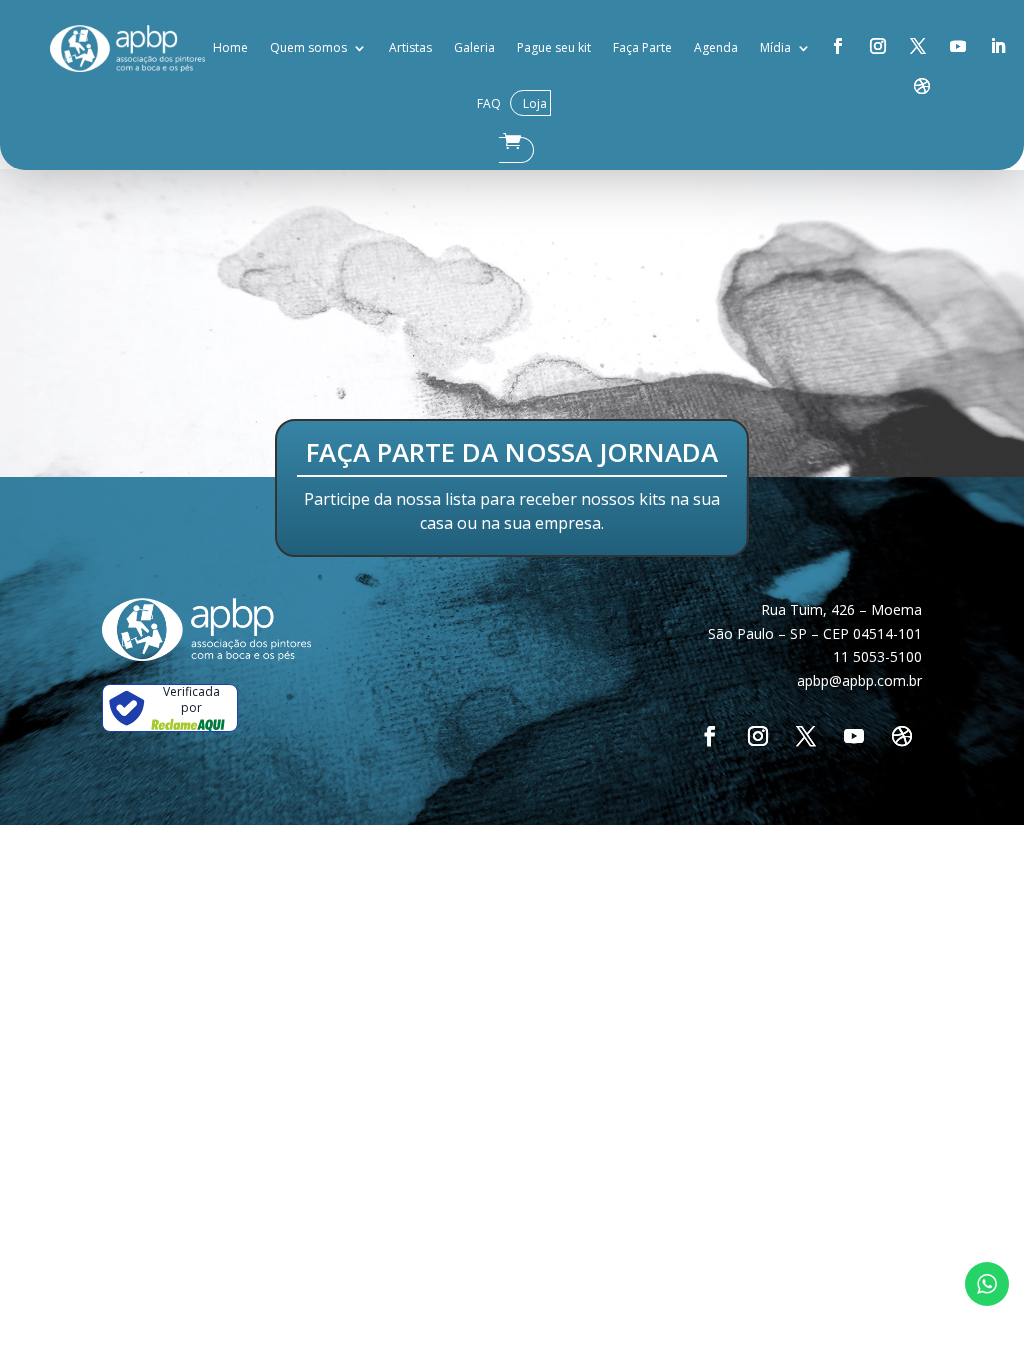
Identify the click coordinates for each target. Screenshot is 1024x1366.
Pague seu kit (554, 47)
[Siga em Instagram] (878, 46)
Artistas (410, 47)
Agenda (716, 47)
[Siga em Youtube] (958, 46)
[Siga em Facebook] (838, 46)
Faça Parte (642, 47)
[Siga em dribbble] (922, 86)
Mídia (775, 47)
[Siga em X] (918, 46)
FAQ (489, 103)
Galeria (474, 47)
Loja (535, 103)
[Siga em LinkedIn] (998, 46)
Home (230, 47)
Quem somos (308, 47)
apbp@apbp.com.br (859, 680)
